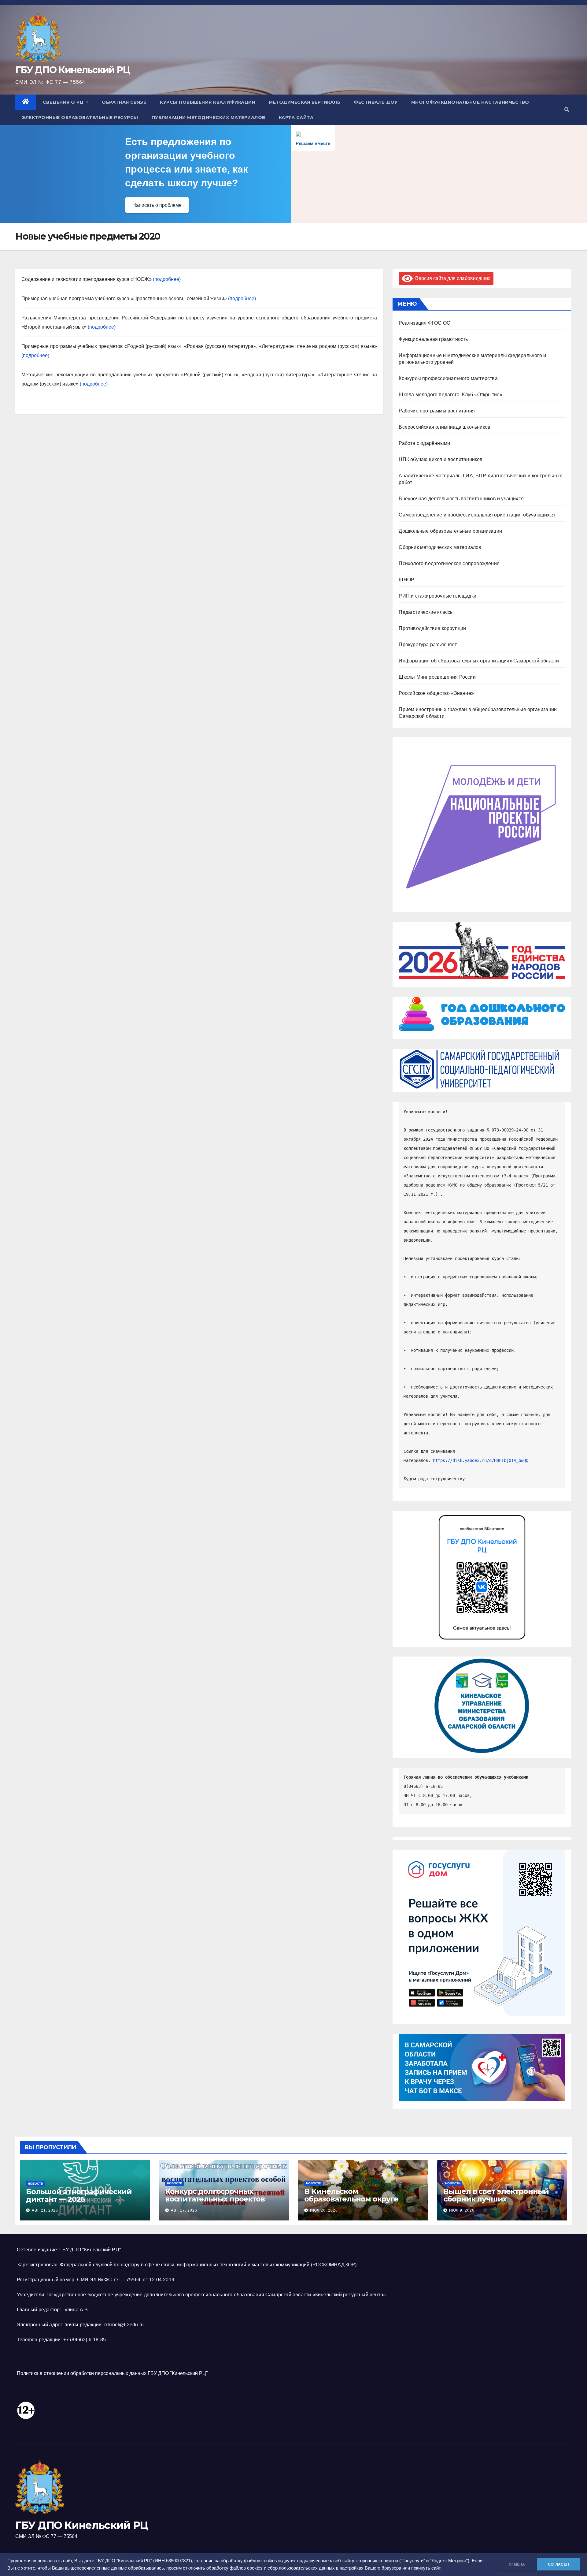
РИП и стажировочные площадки (437, 596)
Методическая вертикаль (305, 102)
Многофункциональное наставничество (470, 102)
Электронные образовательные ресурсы (80, 117)
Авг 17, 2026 (184, 2210)
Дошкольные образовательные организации (450, 531)
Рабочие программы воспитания (437, 411)
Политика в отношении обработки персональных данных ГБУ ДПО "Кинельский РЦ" (112, 2373)
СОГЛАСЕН (558, 2564)
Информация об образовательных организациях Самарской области (479, 661)
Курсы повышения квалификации (208, 102)
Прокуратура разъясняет (428, 645)
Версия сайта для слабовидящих (452, 278)
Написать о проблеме (157, 205)
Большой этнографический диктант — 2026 (79, 2195)
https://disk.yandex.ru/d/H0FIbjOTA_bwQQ (481, 1460)
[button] (567, 110)
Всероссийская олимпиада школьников (445, 427)
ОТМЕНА (517, 2564)
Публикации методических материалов (209, 117)
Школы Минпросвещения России (437, 677)
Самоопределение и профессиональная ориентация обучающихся (477, 515)
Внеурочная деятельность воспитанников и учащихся (461, 499)
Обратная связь (124, 102)
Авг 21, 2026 (45, 2210)
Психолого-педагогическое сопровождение (449, 563)
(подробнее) (167, 279)
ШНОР (406, 580)
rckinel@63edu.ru (124, 2325)
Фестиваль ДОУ (376, 102)
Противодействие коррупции (432, 628)
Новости (35, 2184)
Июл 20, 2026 (324, 2210)
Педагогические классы (426, 612)
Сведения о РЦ (64, 102)
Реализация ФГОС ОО (425, 323)
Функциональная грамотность (433, 339)
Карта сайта (296, 117)
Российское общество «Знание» (436, 693)
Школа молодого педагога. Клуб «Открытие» (450, 395)
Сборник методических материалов (440, 547)
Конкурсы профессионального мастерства (448, 378)
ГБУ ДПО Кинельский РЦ (73, 70)
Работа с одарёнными (424, 443)
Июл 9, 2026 (462, 2210)
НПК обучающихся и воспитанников (441, 459)
